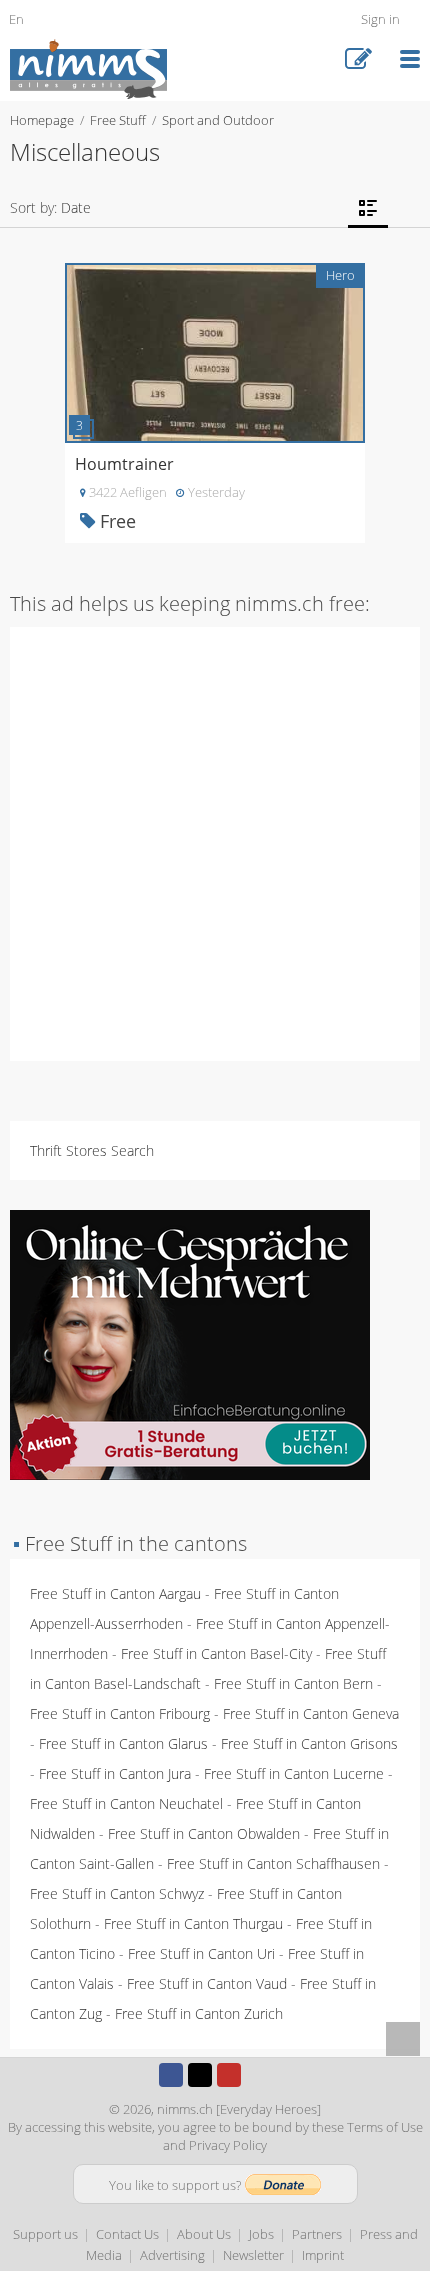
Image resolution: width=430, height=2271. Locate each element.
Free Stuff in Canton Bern (293, 1683)
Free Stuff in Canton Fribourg (120, 1713)
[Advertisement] (215, 842)
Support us (45, 2234)
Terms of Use (385, 2127)
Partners (317, 2234)
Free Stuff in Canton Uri (201, 1953)
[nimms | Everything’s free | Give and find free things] (88, 67)
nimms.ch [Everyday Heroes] (239, 2109)
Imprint (323, 2255)
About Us (204, 2234)
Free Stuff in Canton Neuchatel (126, 1803)
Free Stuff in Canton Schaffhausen (273, 1863)
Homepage (42, 120)
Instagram (258, 2075)
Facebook (171, 2075)
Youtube (229, 2075)
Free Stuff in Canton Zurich (199, 2013)
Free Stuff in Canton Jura (115, 1773)
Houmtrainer (124, 464)
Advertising (172, 2255)
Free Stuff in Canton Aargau (115, 1593)
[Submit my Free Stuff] (358, 60)
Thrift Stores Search (92, 1150)
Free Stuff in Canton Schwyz (117, 1893)
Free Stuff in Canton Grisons (309, 1743)
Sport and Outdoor (218, 120)
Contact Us (127, 2234)
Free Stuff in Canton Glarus (123, 1743)
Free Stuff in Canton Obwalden (204, 1833)
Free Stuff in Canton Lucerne (294, 1773)
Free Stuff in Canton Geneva (311, 1713)
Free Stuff (118, 120)
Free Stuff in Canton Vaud (207, 1983)
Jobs (261, 2234)
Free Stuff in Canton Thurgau (193, 1923)
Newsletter (253, 2255)
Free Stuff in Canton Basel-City (216, 1653)
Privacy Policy (228, 2145)
